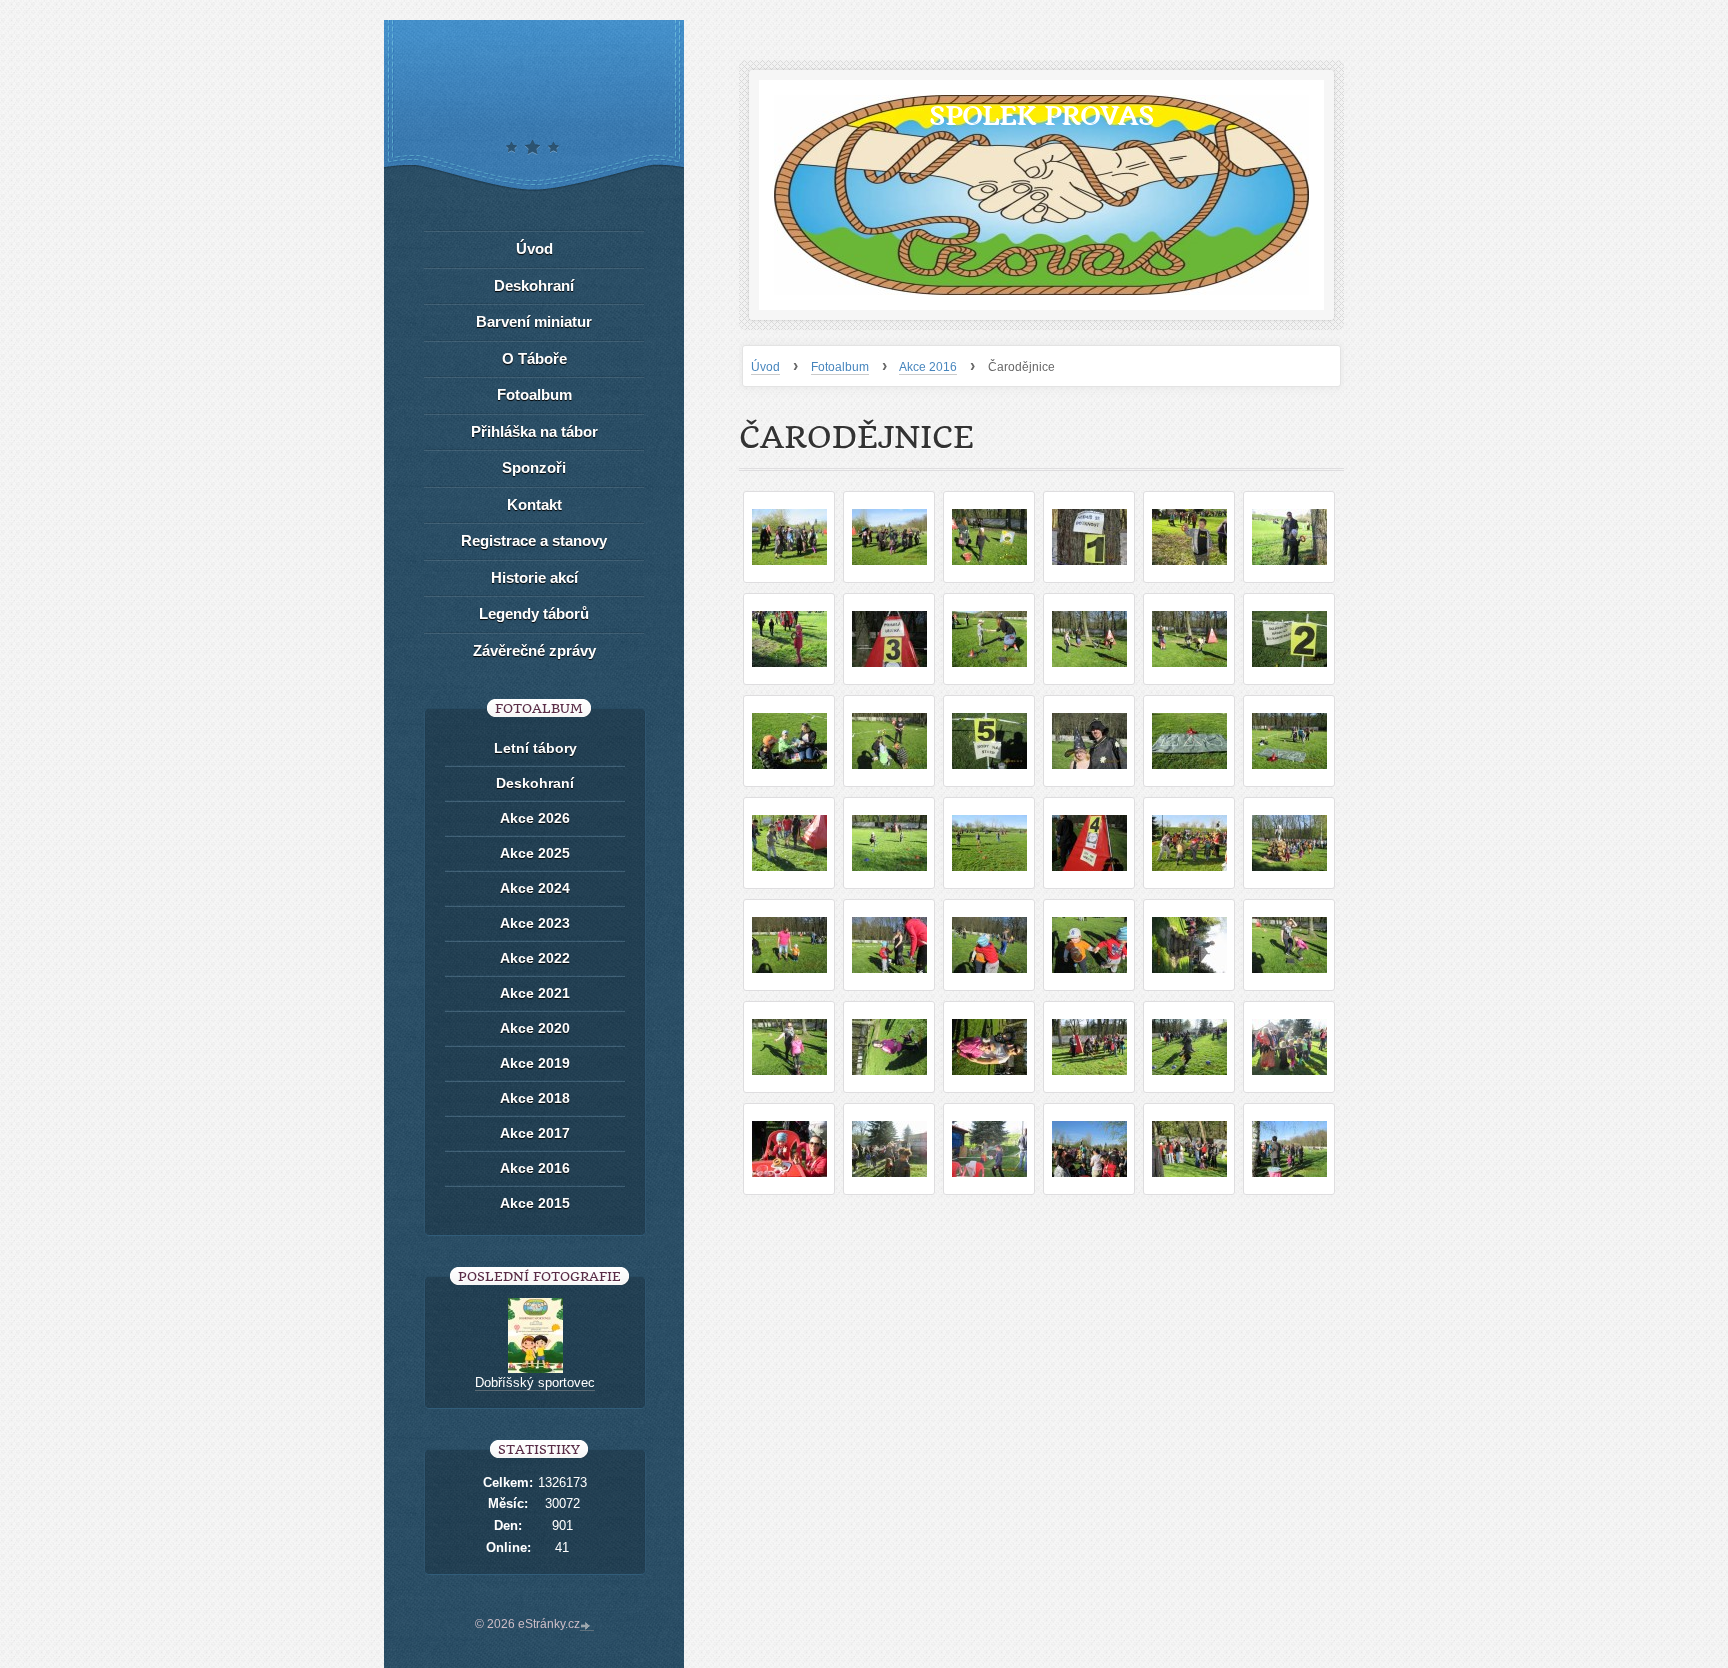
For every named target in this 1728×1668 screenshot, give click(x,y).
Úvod (765, 367)
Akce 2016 (928, 367)
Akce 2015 (535, 1203)
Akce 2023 (535, 923)
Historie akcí (534, 577)
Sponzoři (534, 467)
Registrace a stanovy (534, 540)
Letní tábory (535, 748)
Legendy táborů (534, 613)
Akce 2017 (535, 1133)
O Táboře (534, 358)
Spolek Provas (1041, 115)
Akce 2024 (535, 888)
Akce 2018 (535, 1098)
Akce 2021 (535, 993)
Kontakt (534, 504)
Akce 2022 (535, 958)
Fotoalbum (840, 367)
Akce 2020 (535, 1028)
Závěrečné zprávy (534, 650)
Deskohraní (534, 285)
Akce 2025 (535, 853)
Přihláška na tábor (534, 431)
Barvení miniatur (534, 321)
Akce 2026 (535, 818)
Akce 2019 (535, 1063)
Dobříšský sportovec (535, 1382)
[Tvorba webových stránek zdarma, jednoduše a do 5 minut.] (587, 1626)
